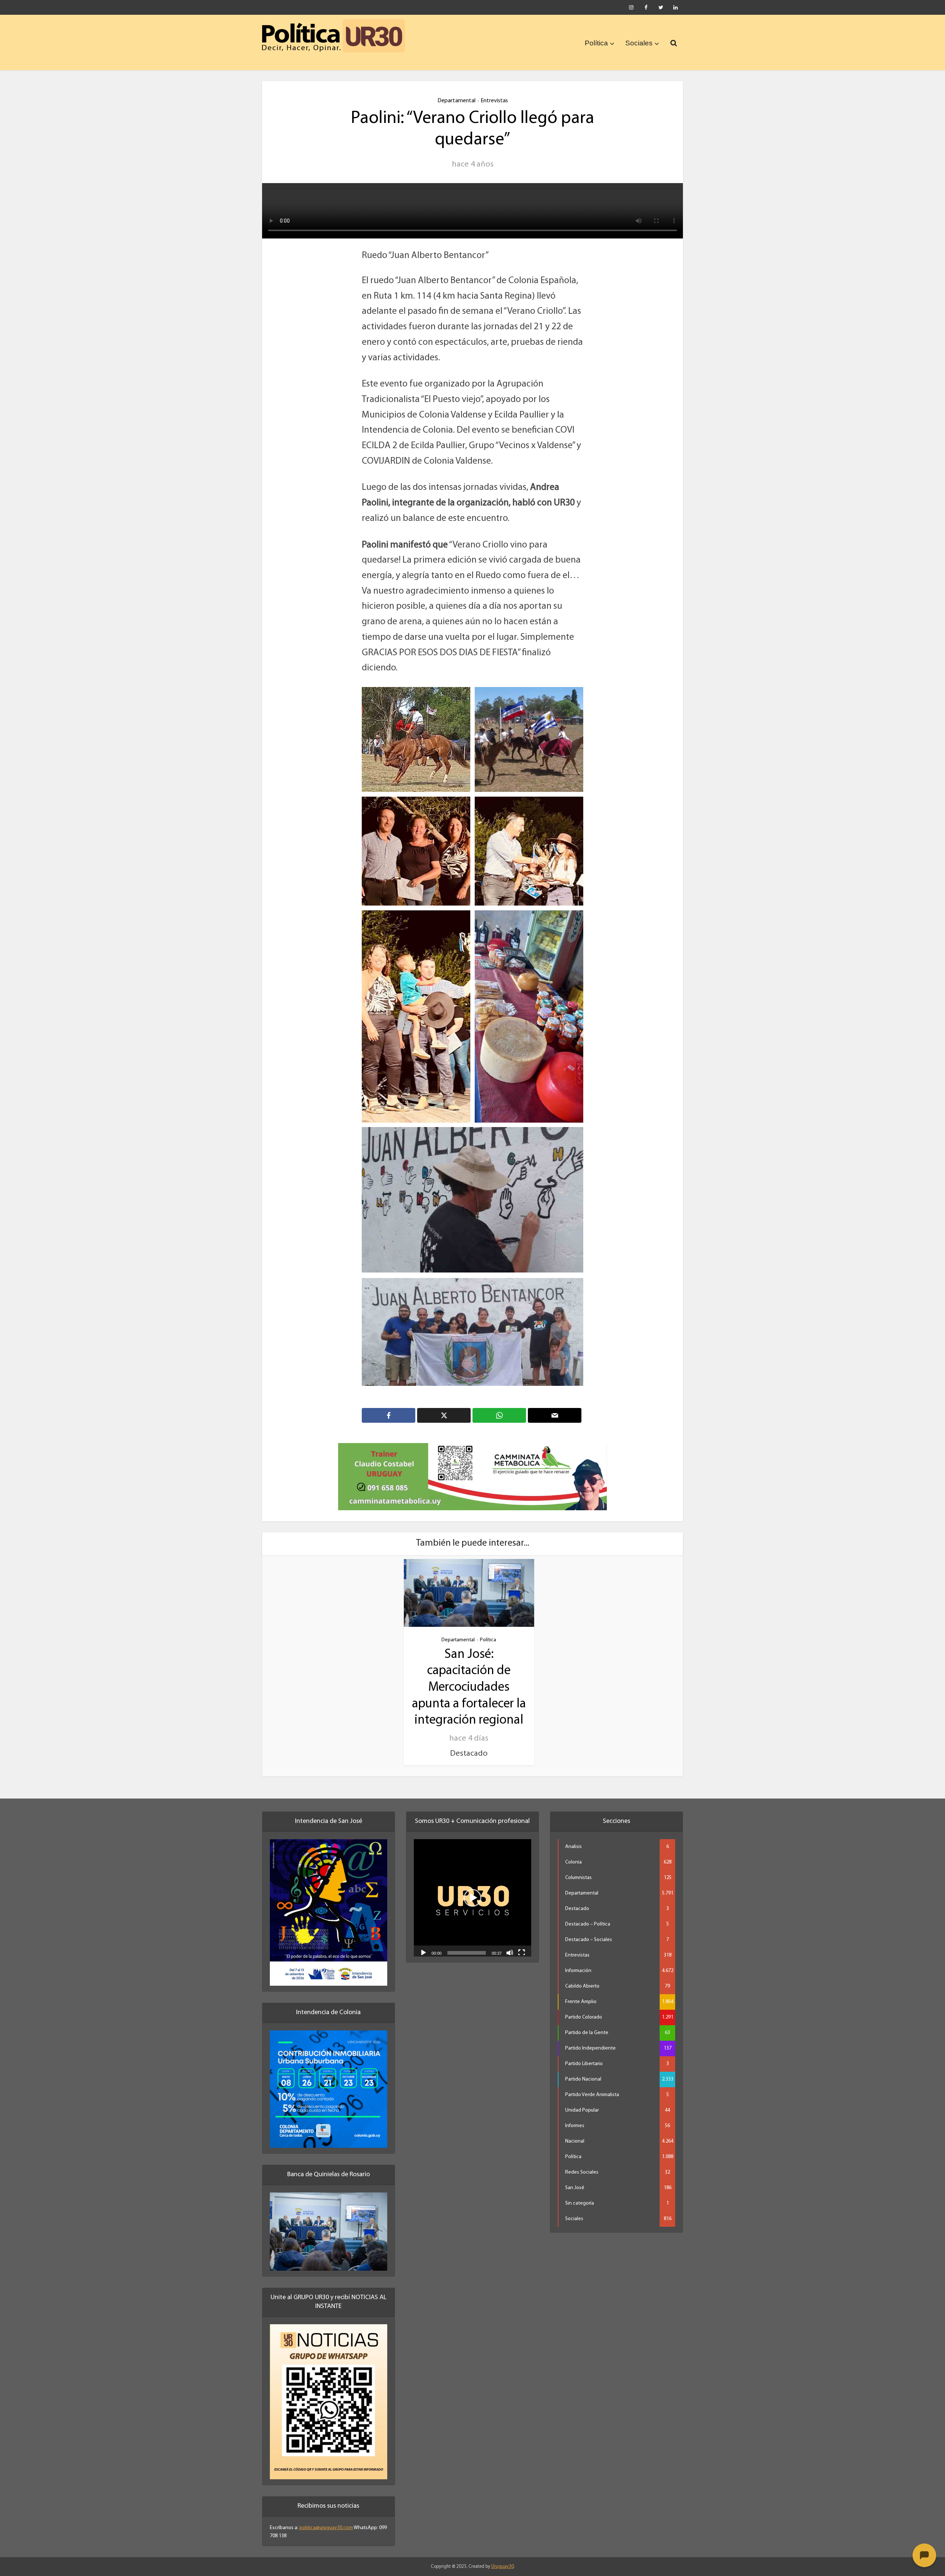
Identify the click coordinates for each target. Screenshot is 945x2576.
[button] (472, 1888)
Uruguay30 (503, 2557)
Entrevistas (494, 101)
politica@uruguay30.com (326, 2518)
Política (596, 43)
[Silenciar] (510, 1943)
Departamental (456, 101)
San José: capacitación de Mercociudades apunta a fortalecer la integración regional (469, 1678)
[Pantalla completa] (522, 1943)
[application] (472, 1888)
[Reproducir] (423, 1943)
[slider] (467, 1943)
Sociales (639, 43)
